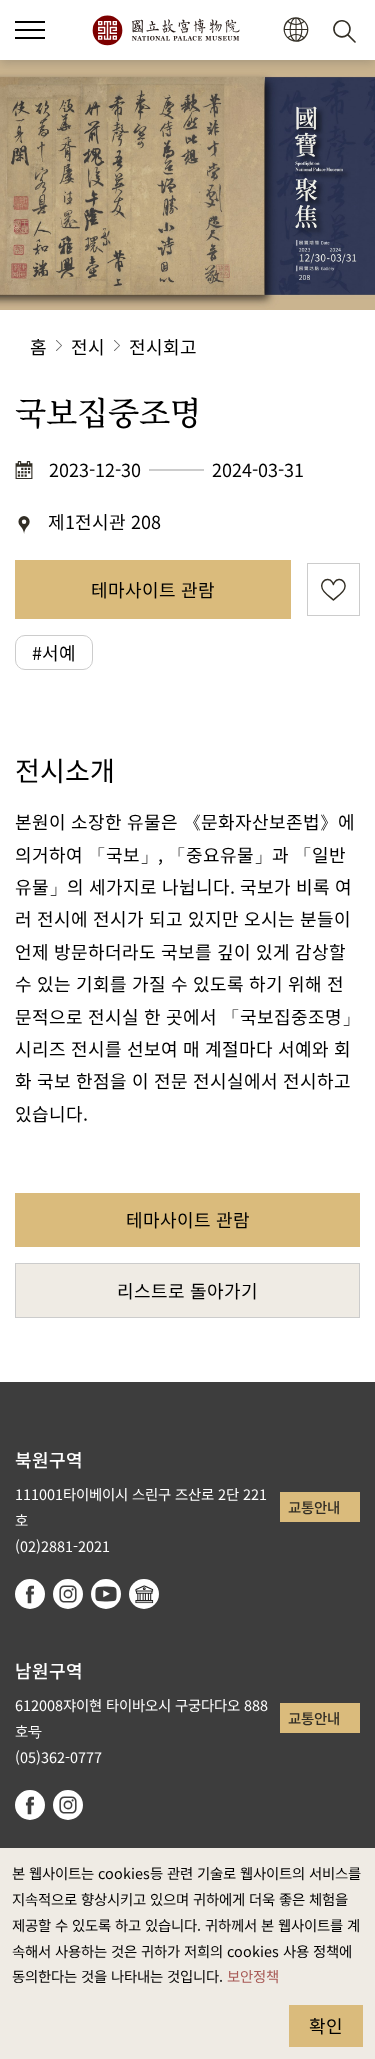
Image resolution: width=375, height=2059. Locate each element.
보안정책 (253, 1975)
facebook (30, 1594)
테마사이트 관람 (153, 589)
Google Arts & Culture (144, 1594)
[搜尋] (348, 30)
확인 (326, 2025)
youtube (106, 1594)
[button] (30, 30)
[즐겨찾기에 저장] (333, 589)
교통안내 (314, 1506)
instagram (68, 1594)
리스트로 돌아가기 (187, 1290)
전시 (88, 346)
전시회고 (163, 346)
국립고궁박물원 (165, 30)
